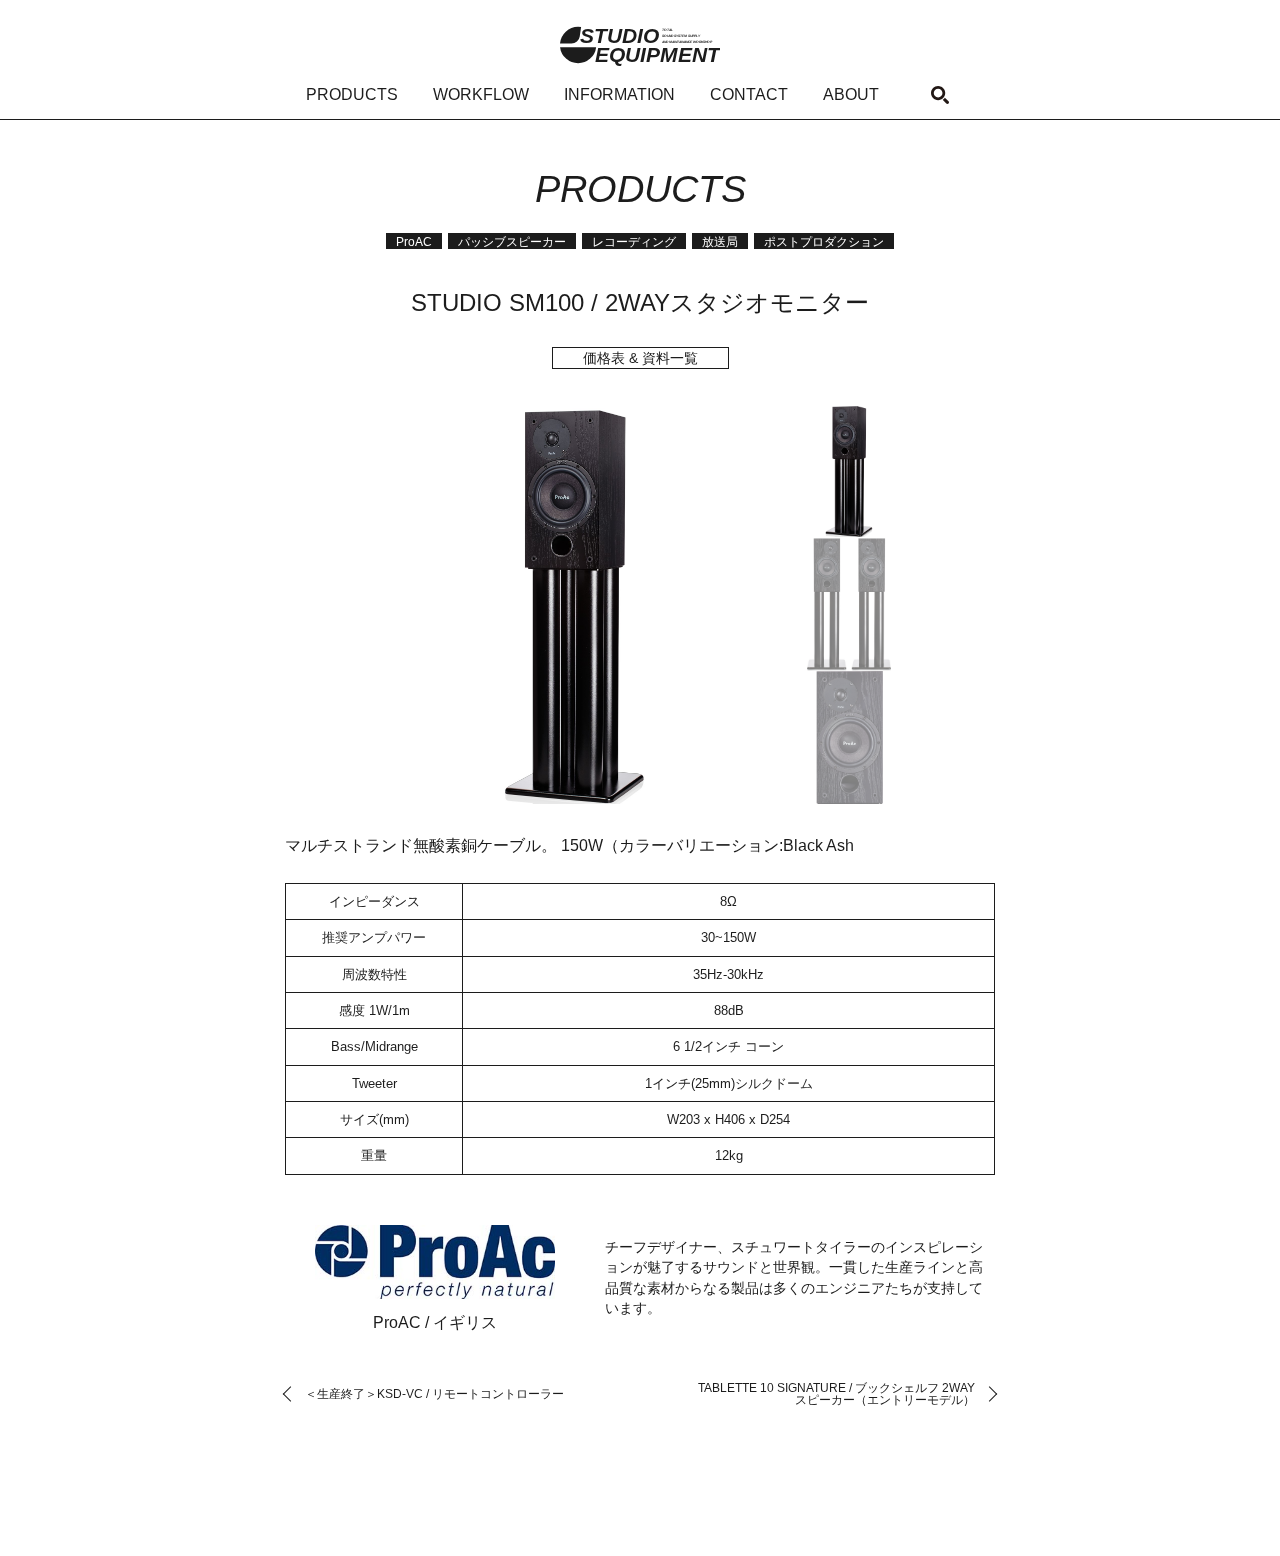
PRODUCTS (352, 94)
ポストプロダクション (824, 242)
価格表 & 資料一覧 (640, 358)
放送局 (720, 242)
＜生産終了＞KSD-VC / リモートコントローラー (434, 1394)
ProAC (414, 242)
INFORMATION (619, 94)
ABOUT (851, 94)
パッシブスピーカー (512, 242)
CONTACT (749, 94)
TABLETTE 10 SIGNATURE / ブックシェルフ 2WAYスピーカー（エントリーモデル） (836, 1394)
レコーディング (634, 242)
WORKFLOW (481, 94)
